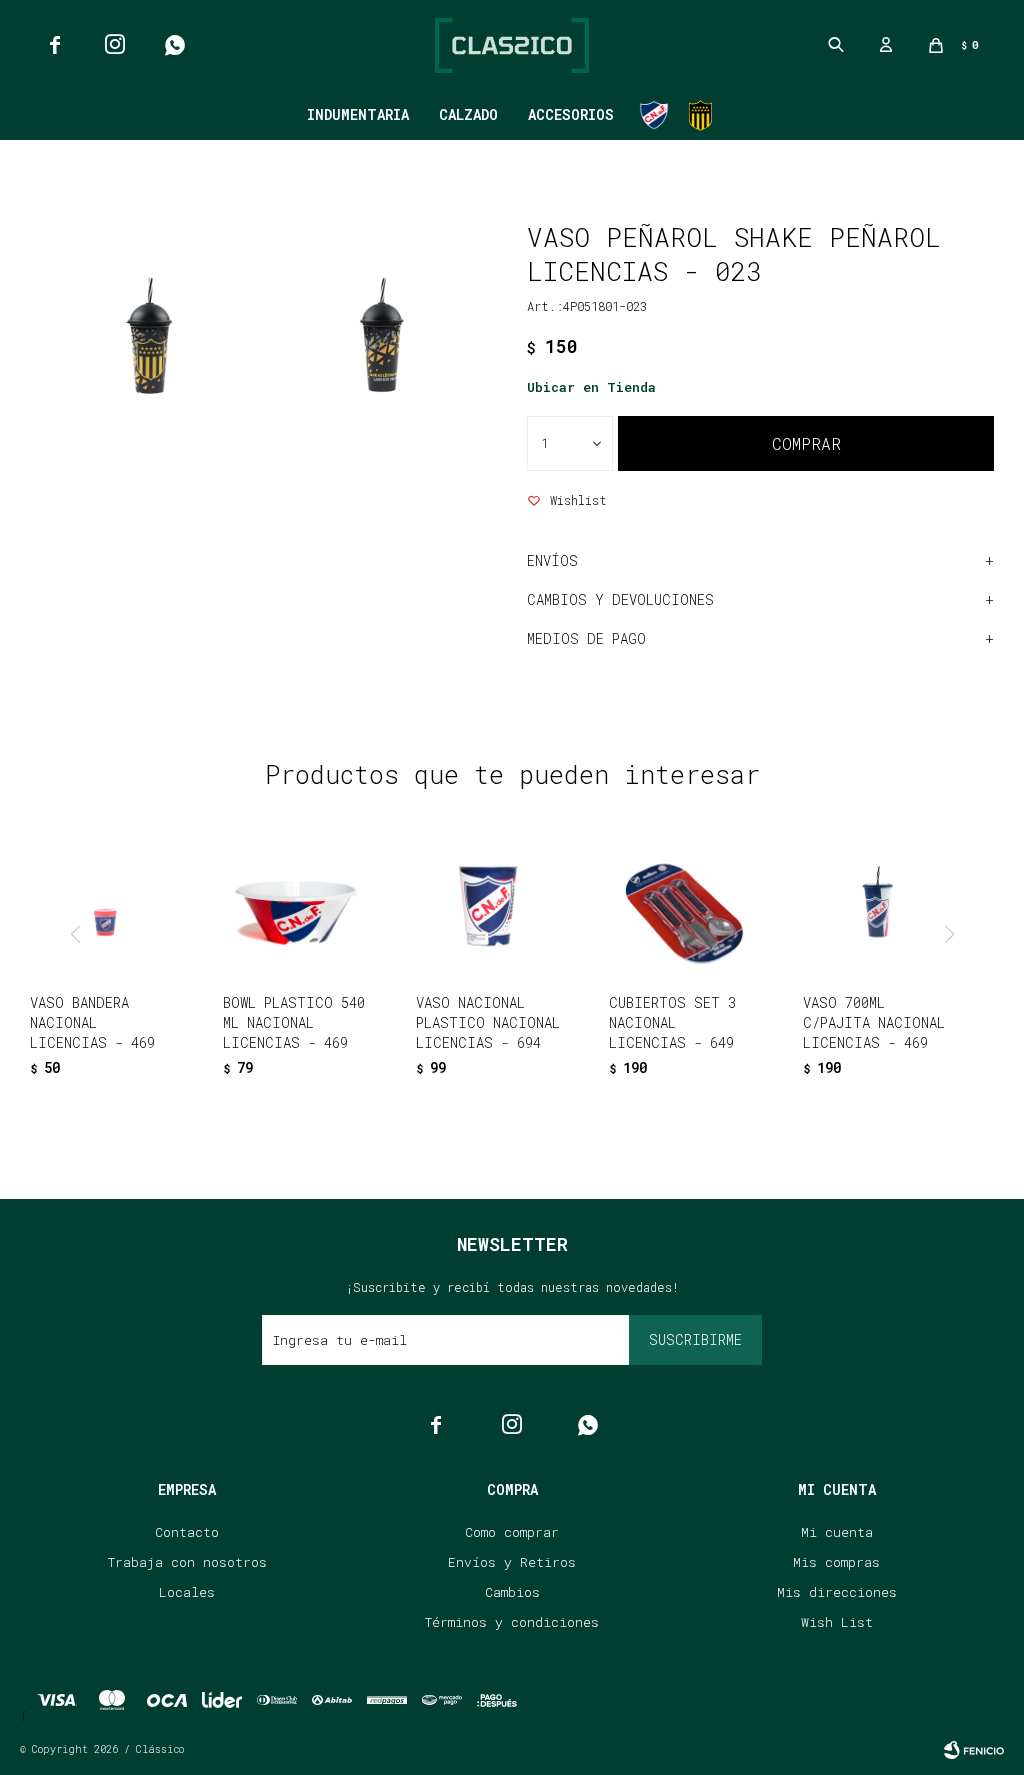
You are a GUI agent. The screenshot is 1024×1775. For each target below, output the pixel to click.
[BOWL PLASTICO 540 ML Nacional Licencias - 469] (297, 904)
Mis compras (836, 1562)
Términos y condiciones (512, 1622)
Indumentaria (358, 114)
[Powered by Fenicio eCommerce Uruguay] (974, 1750)
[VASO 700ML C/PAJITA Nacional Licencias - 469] (877, 904)
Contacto (187, 1532)
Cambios (512, 1592)
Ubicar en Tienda (591, 387)
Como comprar (512, 1532)
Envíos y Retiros (512, 1562)
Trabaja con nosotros (187, 1562)
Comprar (806, 443)
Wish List (837, 1622)
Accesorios (571, 114)
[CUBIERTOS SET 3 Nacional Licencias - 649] (683, 904)
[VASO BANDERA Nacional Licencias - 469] (104, 904)
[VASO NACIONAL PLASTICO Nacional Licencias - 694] (490, 904)
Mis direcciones (837, 1592)
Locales (187, 1592)
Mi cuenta (837, 1532)
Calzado (468, 114)
